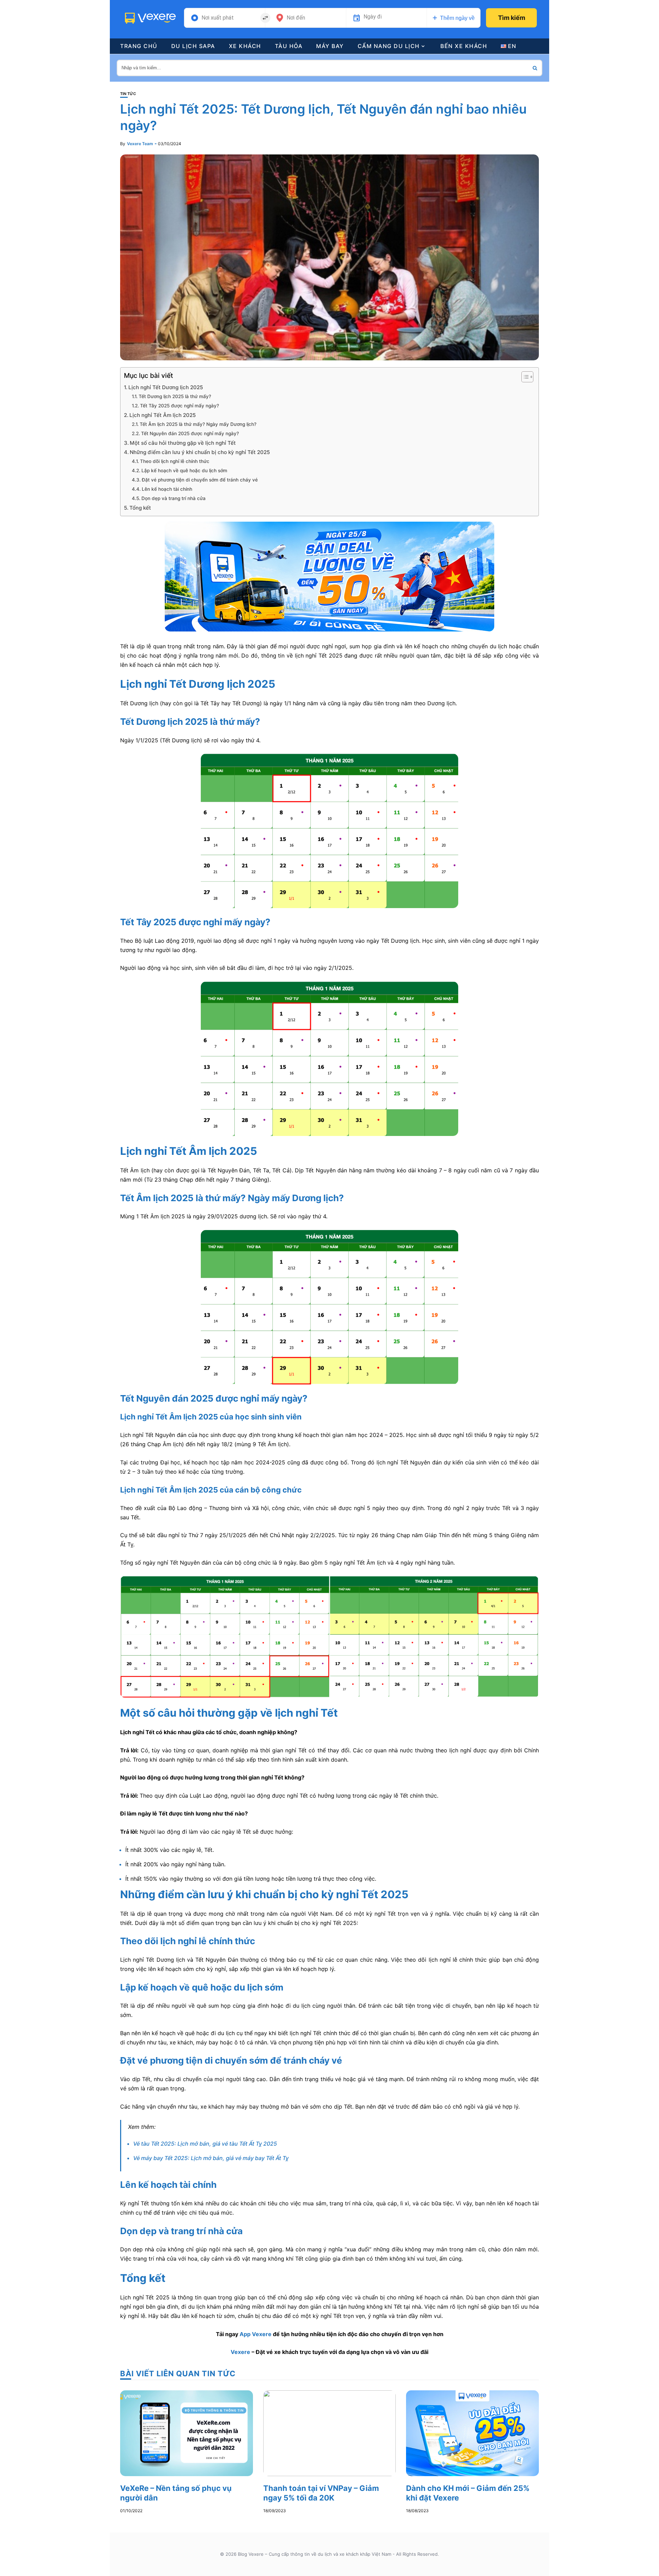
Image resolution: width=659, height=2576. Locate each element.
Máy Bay (330, 46)
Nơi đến (296, 18)
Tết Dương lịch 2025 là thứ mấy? (175, 396)
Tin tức (128, 94)
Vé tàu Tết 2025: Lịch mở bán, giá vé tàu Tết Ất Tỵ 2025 (205, 2144)
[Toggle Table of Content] (524, 377)
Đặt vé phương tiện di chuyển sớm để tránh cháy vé (200, 480)
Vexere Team (140, 144)
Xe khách (245, 46)
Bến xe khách (464, 46)
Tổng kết (140, 508)
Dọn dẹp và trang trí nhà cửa (174, 498)
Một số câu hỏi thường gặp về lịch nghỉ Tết (183, 443)
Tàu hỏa (289, 46)
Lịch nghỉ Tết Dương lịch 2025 (166, 387)
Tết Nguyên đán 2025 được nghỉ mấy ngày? (190, 433)
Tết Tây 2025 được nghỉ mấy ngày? (180, 406)
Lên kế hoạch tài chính (167, 489)
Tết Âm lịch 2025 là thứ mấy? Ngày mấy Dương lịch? (198, 424)
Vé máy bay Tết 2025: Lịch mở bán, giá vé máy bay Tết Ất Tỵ (211, 2158)
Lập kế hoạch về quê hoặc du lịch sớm (184, 471)
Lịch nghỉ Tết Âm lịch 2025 (163, 415)
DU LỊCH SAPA (193, 46)
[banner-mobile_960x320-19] (329, 576)
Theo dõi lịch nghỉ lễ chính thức (175, 461)
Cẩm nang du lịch (389, 46)
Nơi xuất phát (218, 18)
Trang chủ (139, 46)
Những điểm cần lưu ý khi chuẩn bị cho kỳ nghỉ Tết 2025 (200, 452)
